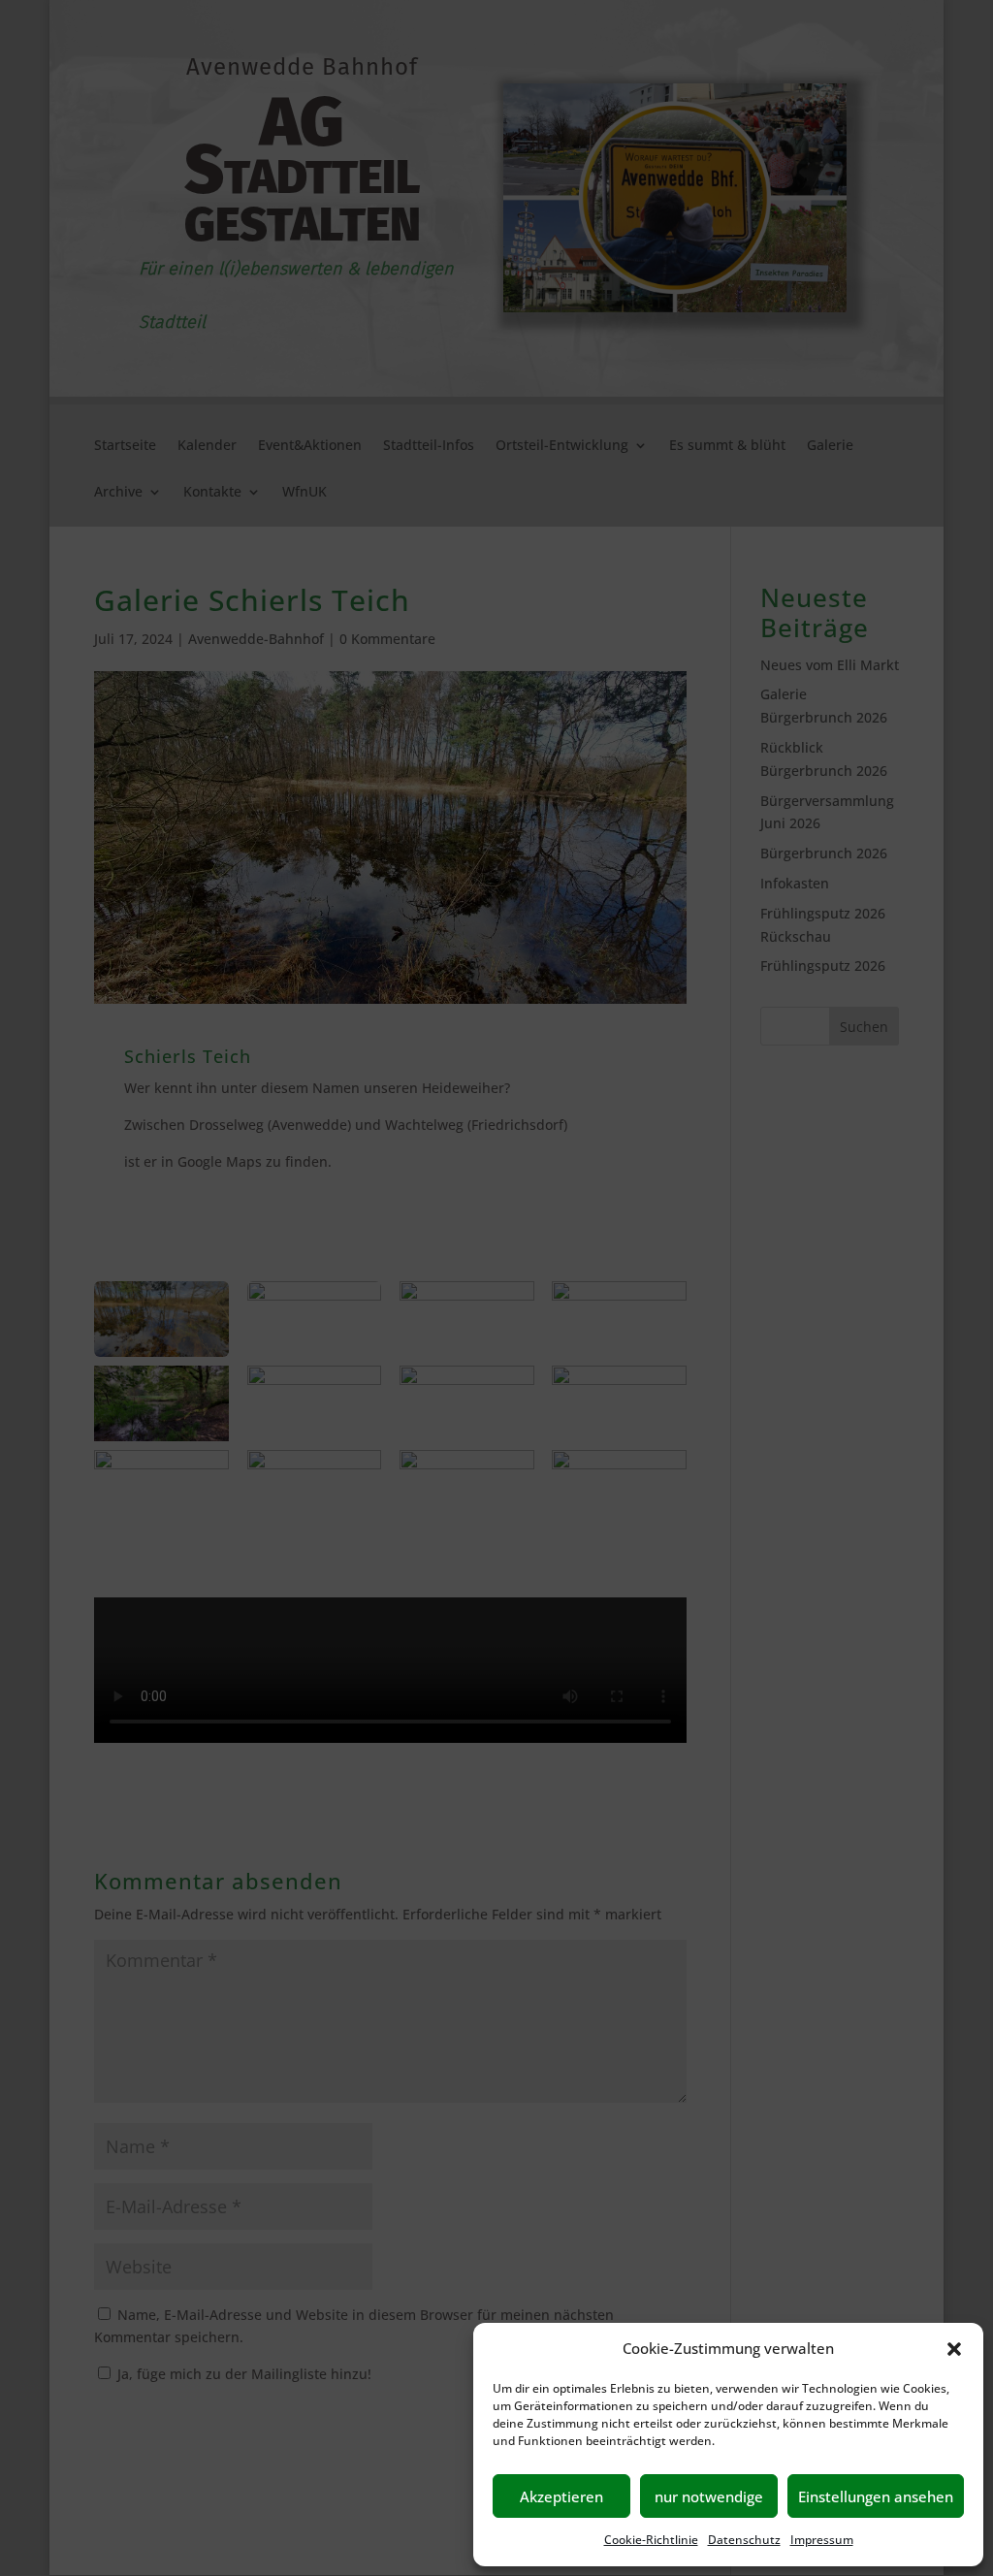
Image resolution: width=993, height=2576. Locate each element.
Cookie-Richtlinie (651, 2540)
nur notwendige (709, 2496)
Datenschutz (744, 2540)
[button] (954, 2349)
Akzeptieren (561, 2496)
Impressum (822, 2540)
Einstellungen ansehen (876, 2496)
